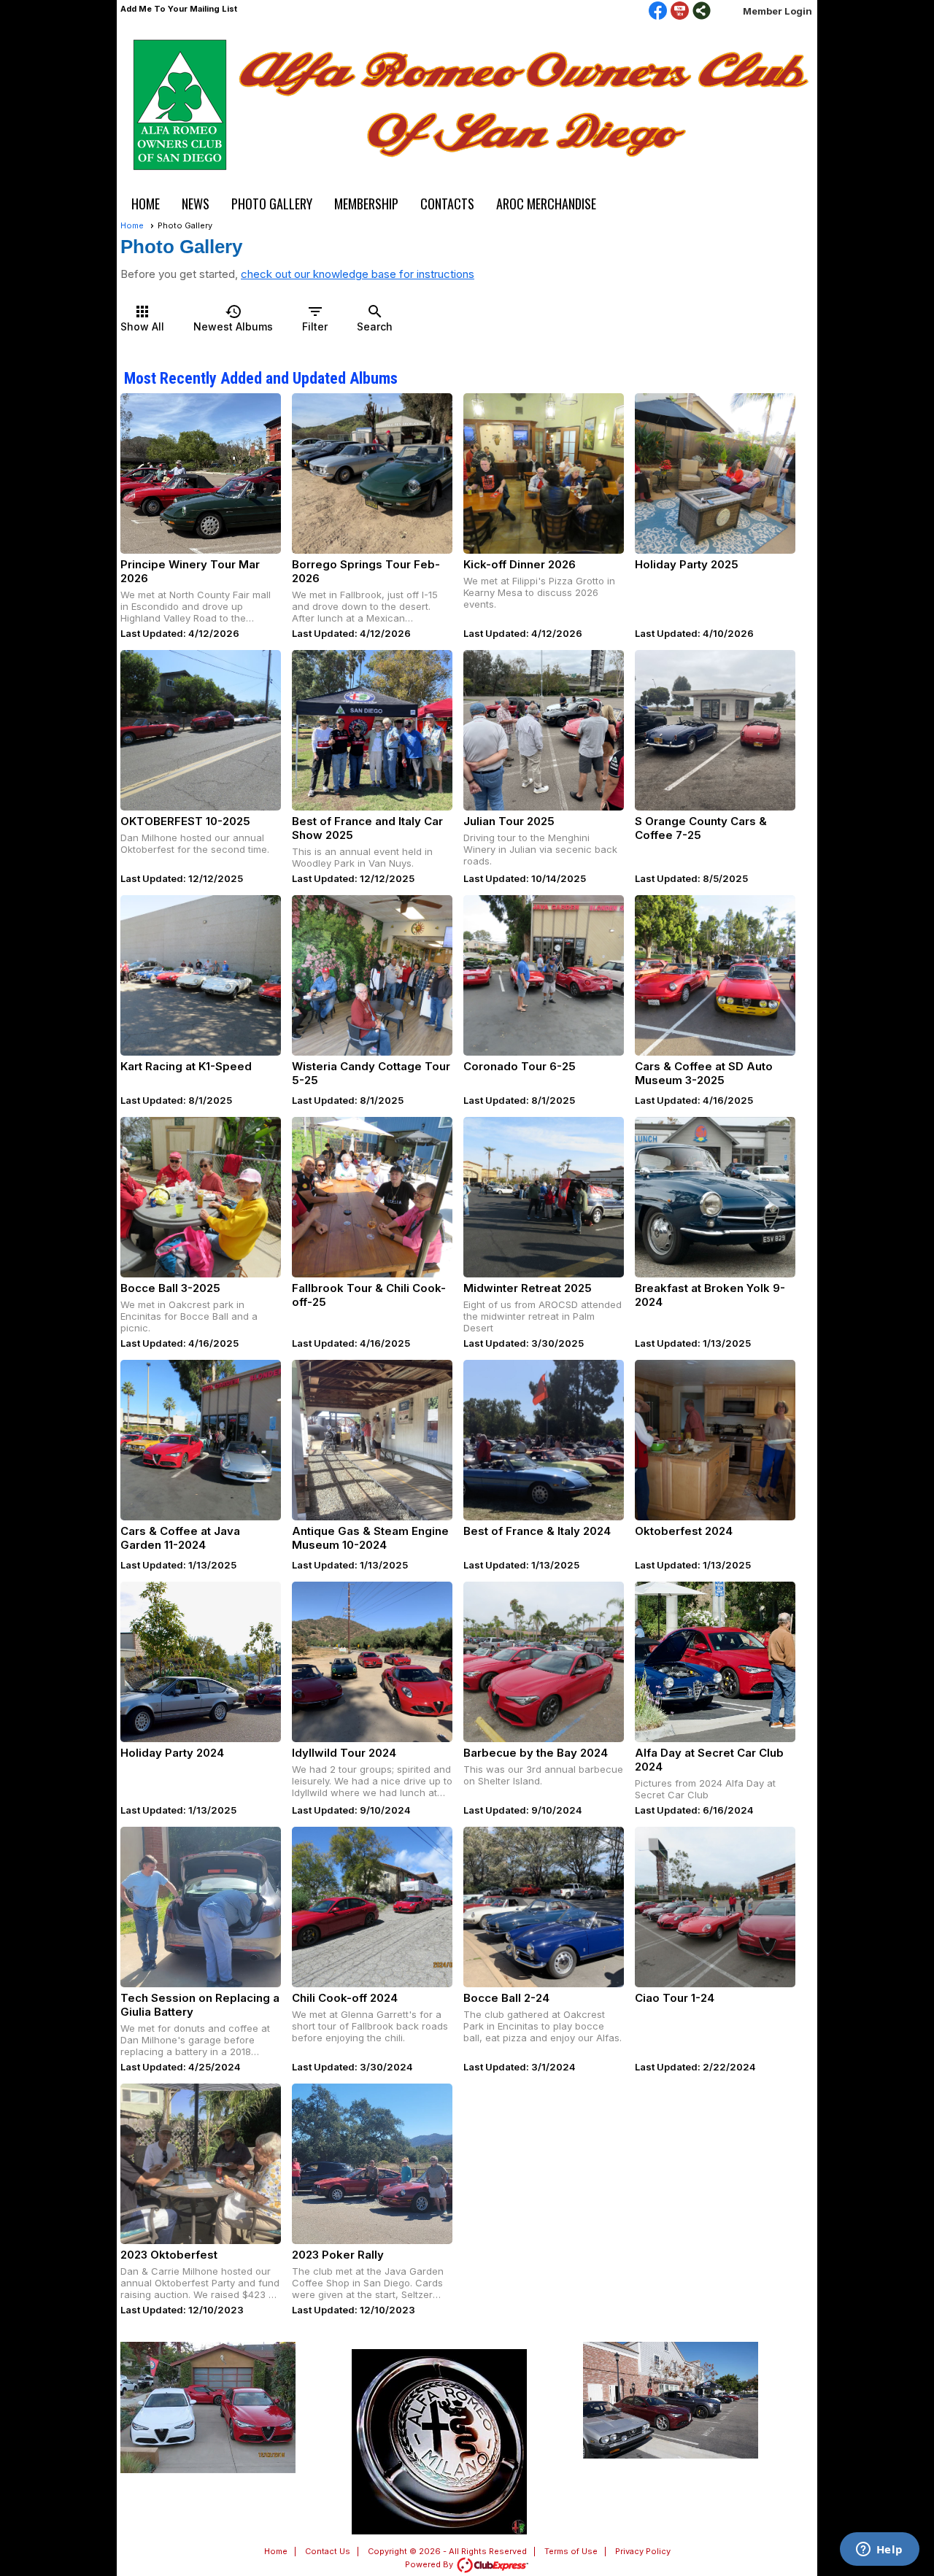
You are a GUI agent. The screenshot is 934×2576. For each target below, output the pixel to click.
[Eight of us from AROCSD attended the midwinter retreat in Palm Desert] (544, 1197)
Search (375, 318)
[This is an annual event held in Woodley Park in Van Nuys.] (372, 730)
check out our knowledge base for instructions (358, 274)
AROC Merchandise (546, 204)
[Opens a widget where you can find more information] (879, 2550)
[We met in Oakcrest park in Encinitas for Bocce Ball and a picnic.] (201, 1197)
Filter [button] (315, 318)
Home (146, 204)
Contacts (447, 204)
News (196, 204)
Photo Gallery (272, 204)
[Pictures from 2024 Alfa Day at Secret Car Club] (715, 1662)
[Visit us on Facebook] (658, 12)
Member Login (777, 11)
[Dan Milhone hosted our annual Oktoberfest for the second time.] (201, 730)
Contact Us (328, 2551)
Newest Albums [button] (233, 318)
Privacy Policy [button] (643, 2551)
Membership (366, 204)
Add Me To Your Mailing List (179, 9)
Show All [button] (142, 318)
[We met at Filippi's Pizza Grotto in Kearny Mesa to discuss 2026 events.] (544, 473)
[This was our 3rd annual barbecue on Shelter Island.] (544, 1662)
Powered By (430, 2564)
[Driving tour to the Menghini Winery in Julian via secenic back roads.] (544, 730)
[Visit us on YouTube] (680, 12)
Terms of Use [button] (571, 2551)
